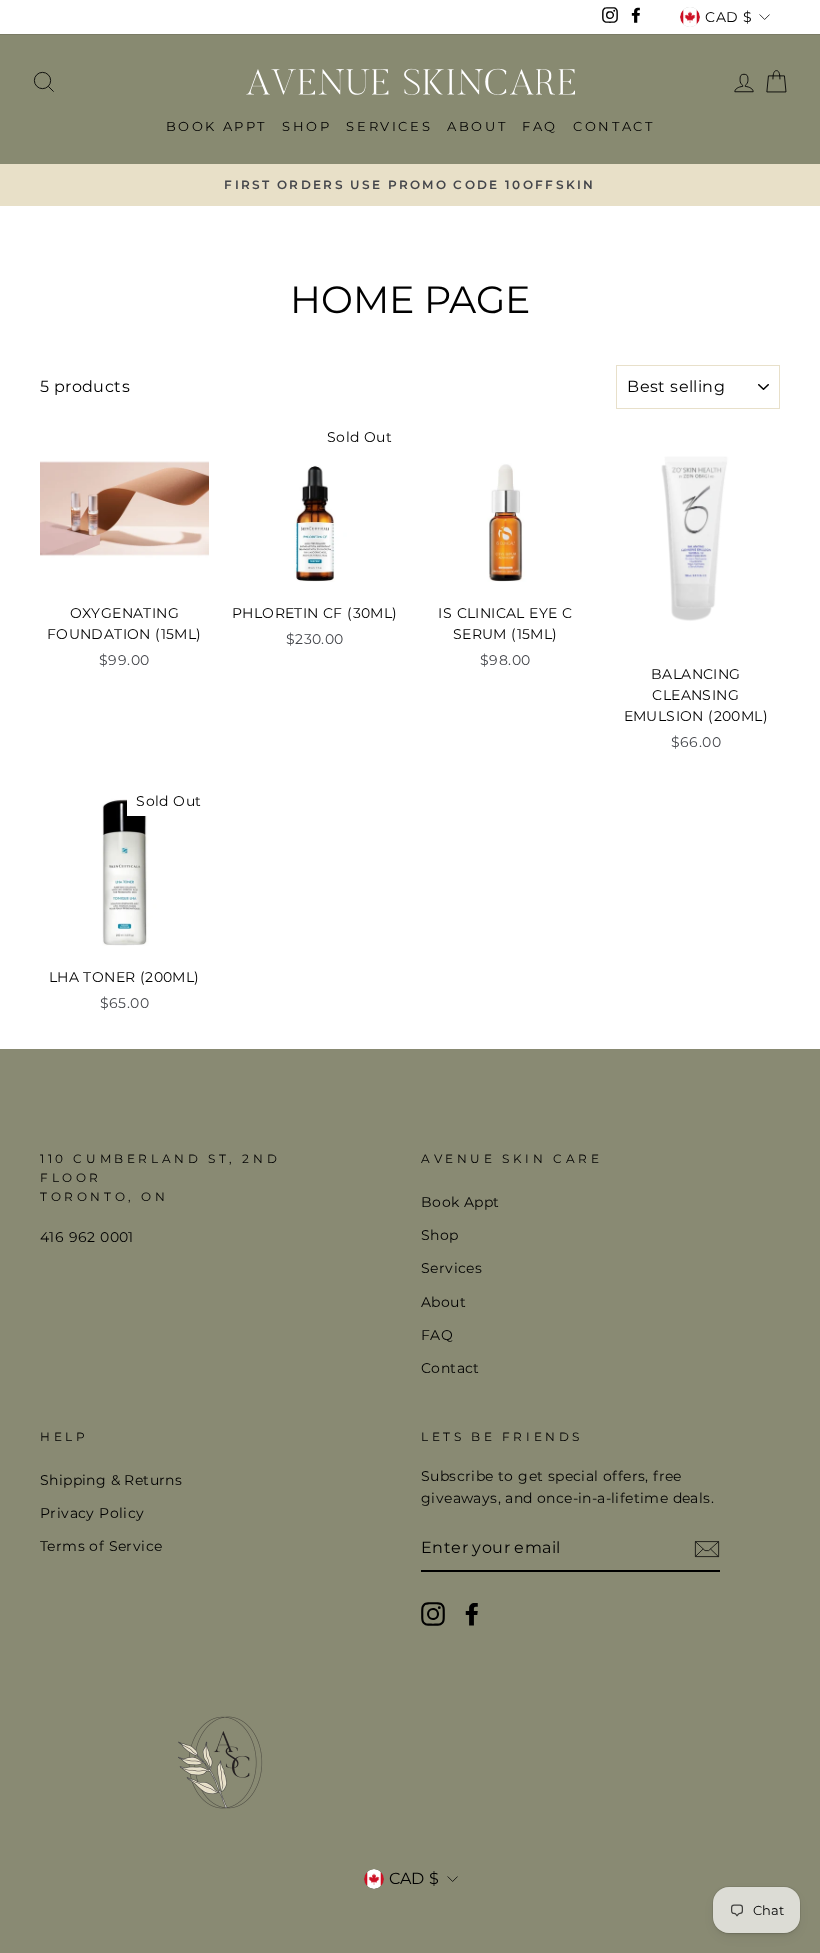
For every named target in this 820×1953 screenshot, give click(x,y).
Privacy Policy (92, 1513)
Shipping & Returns (111, 1480)
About (477, 126)
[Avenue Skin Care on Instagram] (433, 1614)
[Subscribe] (707, 1549)
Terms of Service (101, 1546)
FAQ (540, 126)
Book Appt (216, 126)
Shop (306, 126)
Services (389, 126)
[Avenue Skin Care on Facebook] (472, 1614)
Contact (613, 126)
